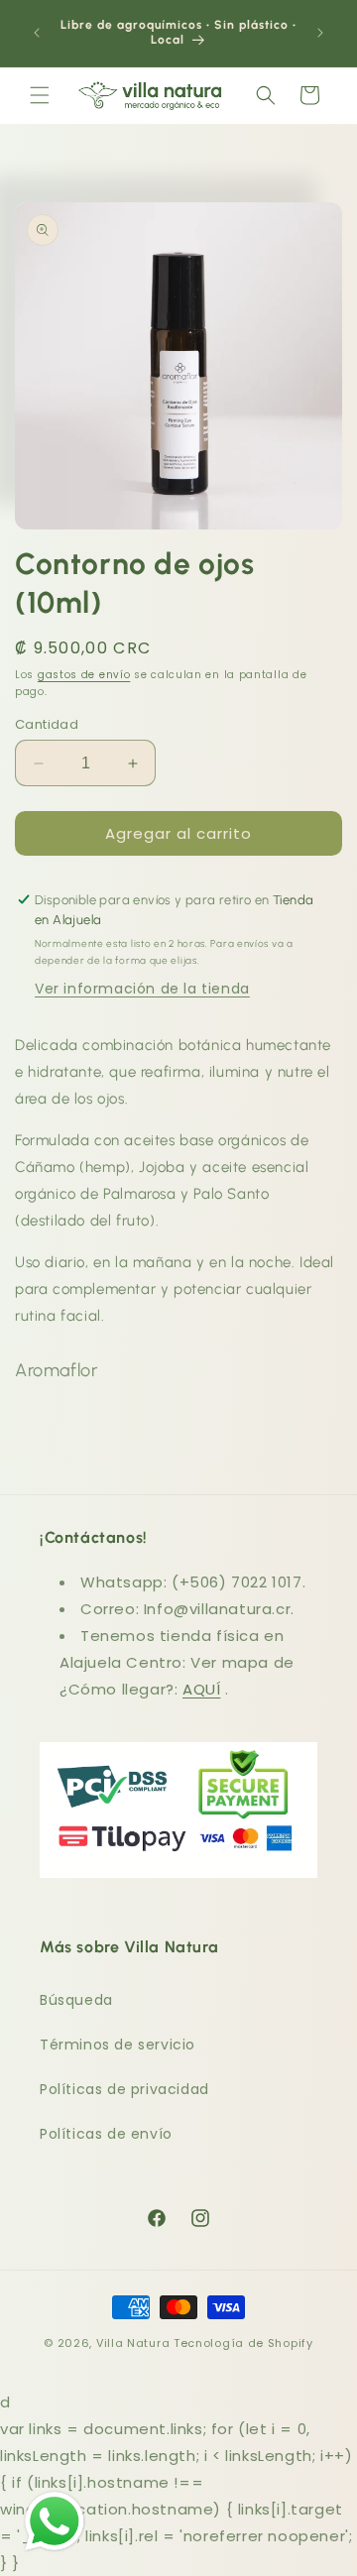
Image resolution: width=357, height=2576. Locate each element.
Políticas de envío (106, 2134)
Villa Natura (133, 2343)
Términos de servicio (118, 2045)
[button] (40, 95)
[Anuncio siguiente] (320, 33)
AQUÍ (201, 1689)
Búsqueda (76, 2000)
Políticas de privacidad (124, 2089)
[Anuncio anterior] (37, 33)
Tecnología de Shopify (243, 2343)
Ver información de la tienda (142, 989)
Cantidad (47, 724)
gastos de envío (84, 675)
